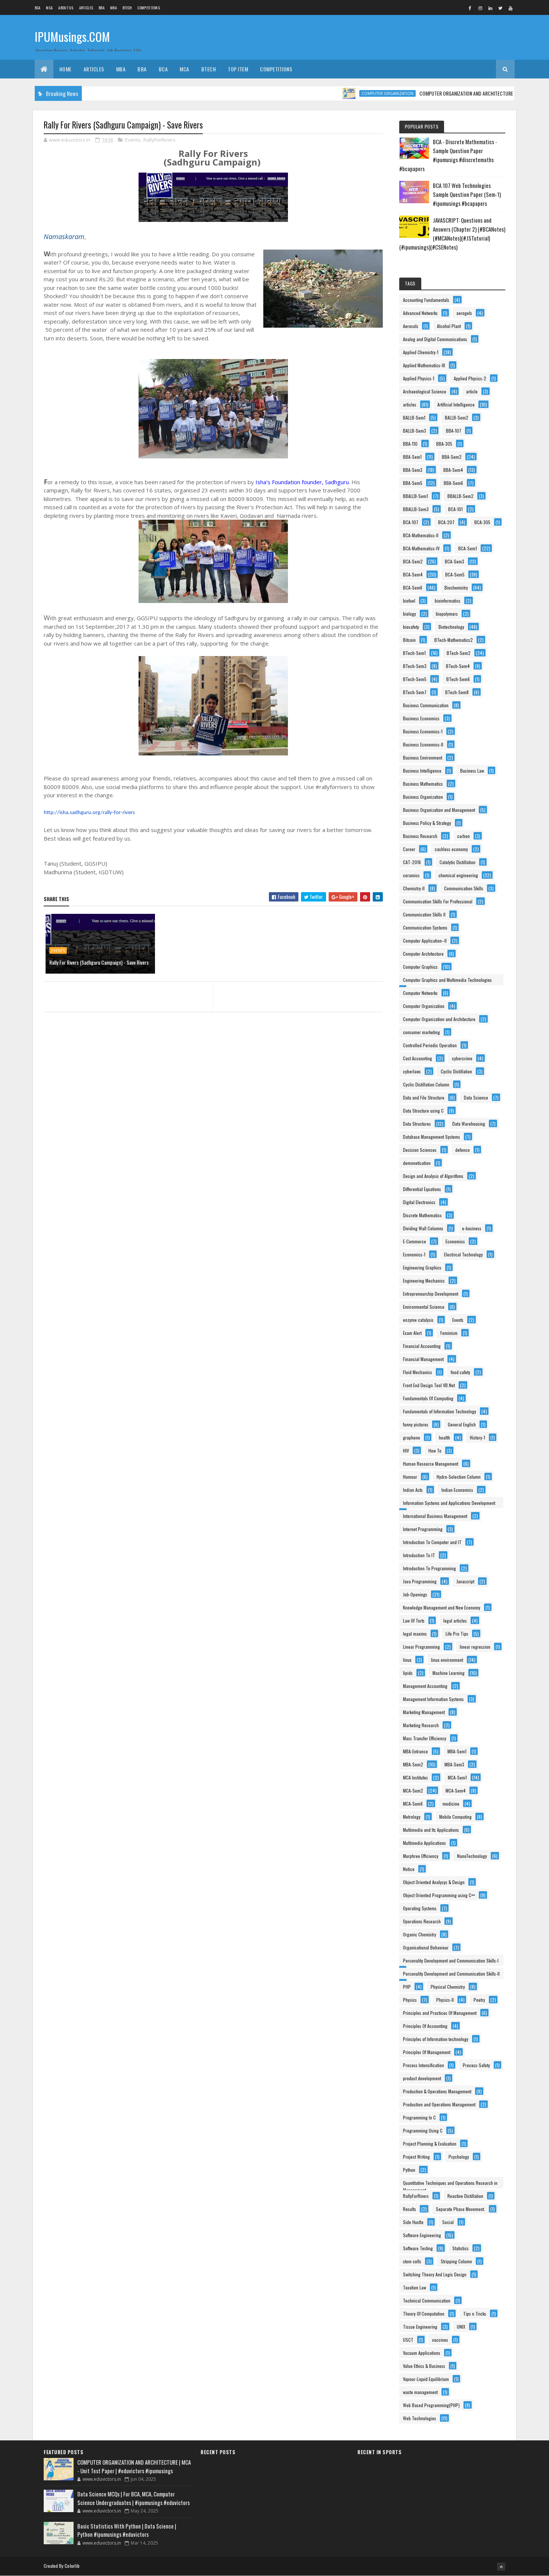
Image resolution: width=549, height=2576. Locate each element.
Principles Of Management (427, 2052)
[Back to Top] (501, 2567)
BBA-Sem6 (453, 483)
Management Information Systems (433, 1699)
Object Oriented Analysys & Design (434, 1882)
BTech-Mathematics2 (454, 640)
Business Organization (423, 797)
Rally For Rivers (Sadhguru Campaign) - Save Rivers (99, 962)
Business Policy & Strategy (427, 823)
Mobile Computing (455, 1817)
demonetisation (417, 1163)
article (472, 391)
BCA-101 (455, 509)
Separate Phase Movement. (460, 2209)
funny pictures (416, 1424)
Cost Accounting (418, 1058)
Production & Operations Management (437, 2091)
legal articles (455, 1621)
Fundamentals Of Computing (428, 1398)
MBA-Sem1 (457, 1751)
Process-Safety (476, 2065)
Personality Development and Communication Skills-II (451, 1974)
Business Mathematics (423, 784)
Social (448, 2222)
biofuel (409, 601)
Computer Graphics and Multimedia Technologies (447, 980)
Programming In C (419, 2117)
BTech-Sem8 (457, 692)
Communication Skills (464, 888)
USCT (408, 2340)
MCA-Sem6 (413, 1804)
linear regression (475, 1647)
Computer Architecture (423, 954)
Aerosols (411, 326)
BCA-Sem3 (455, 561)
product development (422, 2078)
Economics (455, 1241)
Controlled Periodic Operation (430, 1045)
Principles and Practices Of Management (440, 2013)
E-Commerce (415, 1241)
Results (410, 2209)
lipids (408, 1673)
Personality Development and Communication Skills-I (451, 1960)
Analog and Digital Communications (435, 339)
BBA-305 (444, 444)
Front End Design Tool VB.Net (429, 1385)
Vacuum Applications (422, 2353)
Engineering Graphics (422, 1267)
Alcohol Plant (449, 326)
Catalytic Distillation (457, 862)
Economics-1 (414, 1254)
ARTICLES (86, 8)
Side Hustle (413, 2222)
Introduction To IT (419, 1555)
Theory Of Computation (424, 2314)
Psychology (459, 2157)
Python (409, 2170)
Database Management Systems (432, 1137)
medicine (451, 1804)
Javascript (465, 1581)
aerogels (464, 313)
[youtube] (511, 8)
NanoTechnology (472, 1856)
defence (463, 1150)
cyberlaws (412, 1071)
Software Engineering (422, 2235)
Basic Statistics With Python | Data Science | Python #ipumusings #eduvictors (127, 2530)
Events (133, 140)
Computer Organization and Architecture (439, 1019)
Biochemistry (456, 587)
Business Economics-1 (423, 731)
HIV (406, 1451)
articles (410, 404)
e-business (472, 1228)
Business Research (420, 836)
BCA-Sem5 (455, 574)
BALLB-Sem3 (415, 431)
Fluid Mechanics (418, 1372)
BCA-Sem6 (413, 587)
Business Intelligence (422, 771)
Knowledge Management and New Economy (442, 1607)
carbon (463, 836)
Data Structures (417, 1124)
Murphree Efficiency (421, 1856)
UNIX (461, 2327)
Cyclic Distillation (456, 1071)
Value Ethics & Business (424, 2366)
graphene (412, 1437)
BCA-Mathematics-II (421, 535)
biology (410, 614)
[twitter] (500, 8)
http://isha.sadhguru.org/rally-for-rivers (89, 813)
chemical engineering (458, 875)
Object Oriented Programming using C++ (439, 1895)
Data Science (476, 1097)
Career (409, 849)
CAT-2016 (412, 862)
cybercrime (462, 1058)
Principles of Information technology (436, 2039)
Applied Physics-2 (470, 378)
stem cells (412, 2261)
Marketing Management (424, 1712)
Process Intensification (424, 2065)
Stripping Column (456, 2261)
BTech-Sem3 (415, 666)
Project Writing (416, 2157)
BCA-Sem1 (468, 548)
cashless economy (451, 849)
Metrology (412, 1817)
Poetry (479, 2000)
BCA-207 (446, 522)
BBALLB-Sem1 (415, 496)
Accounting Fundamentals (426, 300)
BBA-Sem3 (413, 470)
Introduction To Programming (429, 1568)
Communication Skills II (424, 914)
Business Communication (426, 705)
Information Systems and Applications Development (449, 1503)
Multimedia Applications (424, 1843)
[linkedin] (490, 8)
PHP (407, 1987)
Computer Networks (420, 993)
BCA (38, 8)
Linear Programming (421, 1647)
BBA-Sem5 (413, 483)
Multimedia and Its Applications (431, 1830)
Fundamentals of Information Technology (440, 1411)
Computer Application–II (425, 941)
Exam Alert (412, 1333)
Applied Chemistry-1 (421, 352)
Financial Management (423, 1359)
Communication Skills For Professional (438, 901)
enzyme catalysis (418, 1320)
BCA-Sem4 (413, 574)
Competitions (149, 8)
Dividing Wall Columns (423, 1228)
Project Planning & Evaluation (430, 2144)
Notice (409, 1869)
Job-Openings (415, 1594)
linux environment (447, 1660)
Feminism (449, 1333)
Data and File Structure (424, 1097)
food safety (460, 1372)
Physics (410, 2000)
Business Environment (423, 757)
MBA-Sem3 (454, 1764)
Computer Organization (345, 93)
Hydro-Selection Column (459, 1477)
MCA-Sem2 (413, 1790)
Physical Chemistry (448, 1987)
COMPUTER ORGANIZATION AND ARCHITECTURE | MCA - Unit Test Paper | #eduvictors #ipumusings (134, 2466)
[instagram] (480, 8)
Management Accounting (425, 1686)
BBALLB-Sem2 (460, 496)
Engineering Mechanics (424, 1281)
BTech (127, 8)
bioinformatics (448, 601)
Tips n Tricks (475, 2314)
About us (66, 8)
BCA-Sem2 (413, 561)
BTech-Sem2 (459, 653)
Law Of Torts (414, 1621)
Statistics (460, 2248)
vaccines (440, 2340)
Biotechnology (451, 627)
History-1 (477, 1437)
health (444, 1437)
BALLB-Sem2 (457, 418)
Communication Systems (425, 927)
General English (462, 1424)
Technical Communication (427, 2300)
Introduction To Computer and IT (432, 1542)
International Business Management (435, 1516)
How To (435, 1451)
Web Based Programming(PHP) (431, 2405)
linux (407, 1660)
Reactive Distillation (465, 2196)
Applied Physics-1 (419, 378)
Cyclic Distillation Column (426, 1084)
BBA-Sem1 (412, 457)
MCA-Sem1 (457, 1777)
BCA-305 (482, 522)
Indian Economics (457, 1490)
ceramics (411, 875)
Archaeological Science (425, 391)
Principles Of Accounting (425, 2026)
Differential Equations (422, 1189)
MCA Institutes (415, 1777)
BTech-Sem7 (415, 692)
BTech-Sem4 (458, 666)
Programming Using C (423, 2130)
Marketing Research (421, 1725)
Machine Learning (449, 1673)
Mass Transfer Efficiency (425, 1738)
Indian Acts (413, 1490)
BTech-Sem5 (415, 679)
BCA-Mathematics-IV (421, 548)
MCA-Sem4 (456, 1790)
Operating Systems (420, 1908)
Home (66, 69)
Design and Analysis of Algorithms (433, 1176)
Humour (410, 1477)
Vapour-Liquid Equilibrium (426, 2379)
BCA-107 (411, 522)
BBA (102, 8)
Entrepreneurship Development (431, 1294)
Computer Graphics (420, 967)
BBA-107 (454, 431)
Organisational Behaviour (426, 1947)
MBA (114, 8)
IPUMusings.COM (72, 36)
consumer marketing (421, 1032)
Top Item (238, 69)
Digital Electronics (419, 1202)
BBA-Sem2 (452, 457)
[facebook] (470, 8)
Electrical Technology (463, 1254)
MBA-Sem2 (413, 1764)
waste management (420, 2392)
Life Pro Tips (457, 1634)
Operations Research (422, 1921)
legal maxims (415, 1634)
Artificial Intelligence (456, 404)
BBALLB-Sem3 (416, 509)
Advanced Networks (420, 313)
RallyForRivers (159, 140)
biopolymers (447, 614)
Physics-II (445, 2000)
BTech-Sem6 (458, 679)
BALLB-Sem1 (414, 418)
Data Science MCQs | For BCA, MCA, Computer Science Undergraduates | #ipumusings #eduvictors (134, 2498)
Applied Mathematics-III (424, 365)
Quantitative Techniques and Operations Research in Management (450, 2184)
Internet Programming (423, 1529)
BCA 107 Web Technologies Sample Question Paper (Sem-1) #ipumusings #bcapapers (467, 194)
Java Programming (420, 1581)
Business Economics (421, 718)
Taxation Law (415, 2287)
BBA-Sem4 (453, 470)
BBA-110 (410, 444)
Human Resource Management (431, 1464)
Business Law (472, 771)
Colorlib (72, 2566)
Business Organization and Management (439, 810)
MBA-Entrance (415, 1751)
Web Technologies (420, 2418)
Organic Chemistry (420, 1934)
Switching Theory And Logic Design (435, 2274)
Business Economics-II (423, 744)
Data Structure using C (423, 1111)
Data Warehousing (469, 1124)
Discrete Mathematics (422, 1215)
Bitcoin (409, 640)
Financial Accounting (422, 1346)
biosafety (411, 627)
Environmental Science (424, 1307)
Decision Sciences (420, 1150)
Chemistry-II (414, 888)
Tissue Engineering (420, 2327)
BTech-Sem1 (414, 653)
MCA (49, 8)
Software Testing (418, 2248)
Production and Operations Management (439, 2104)
